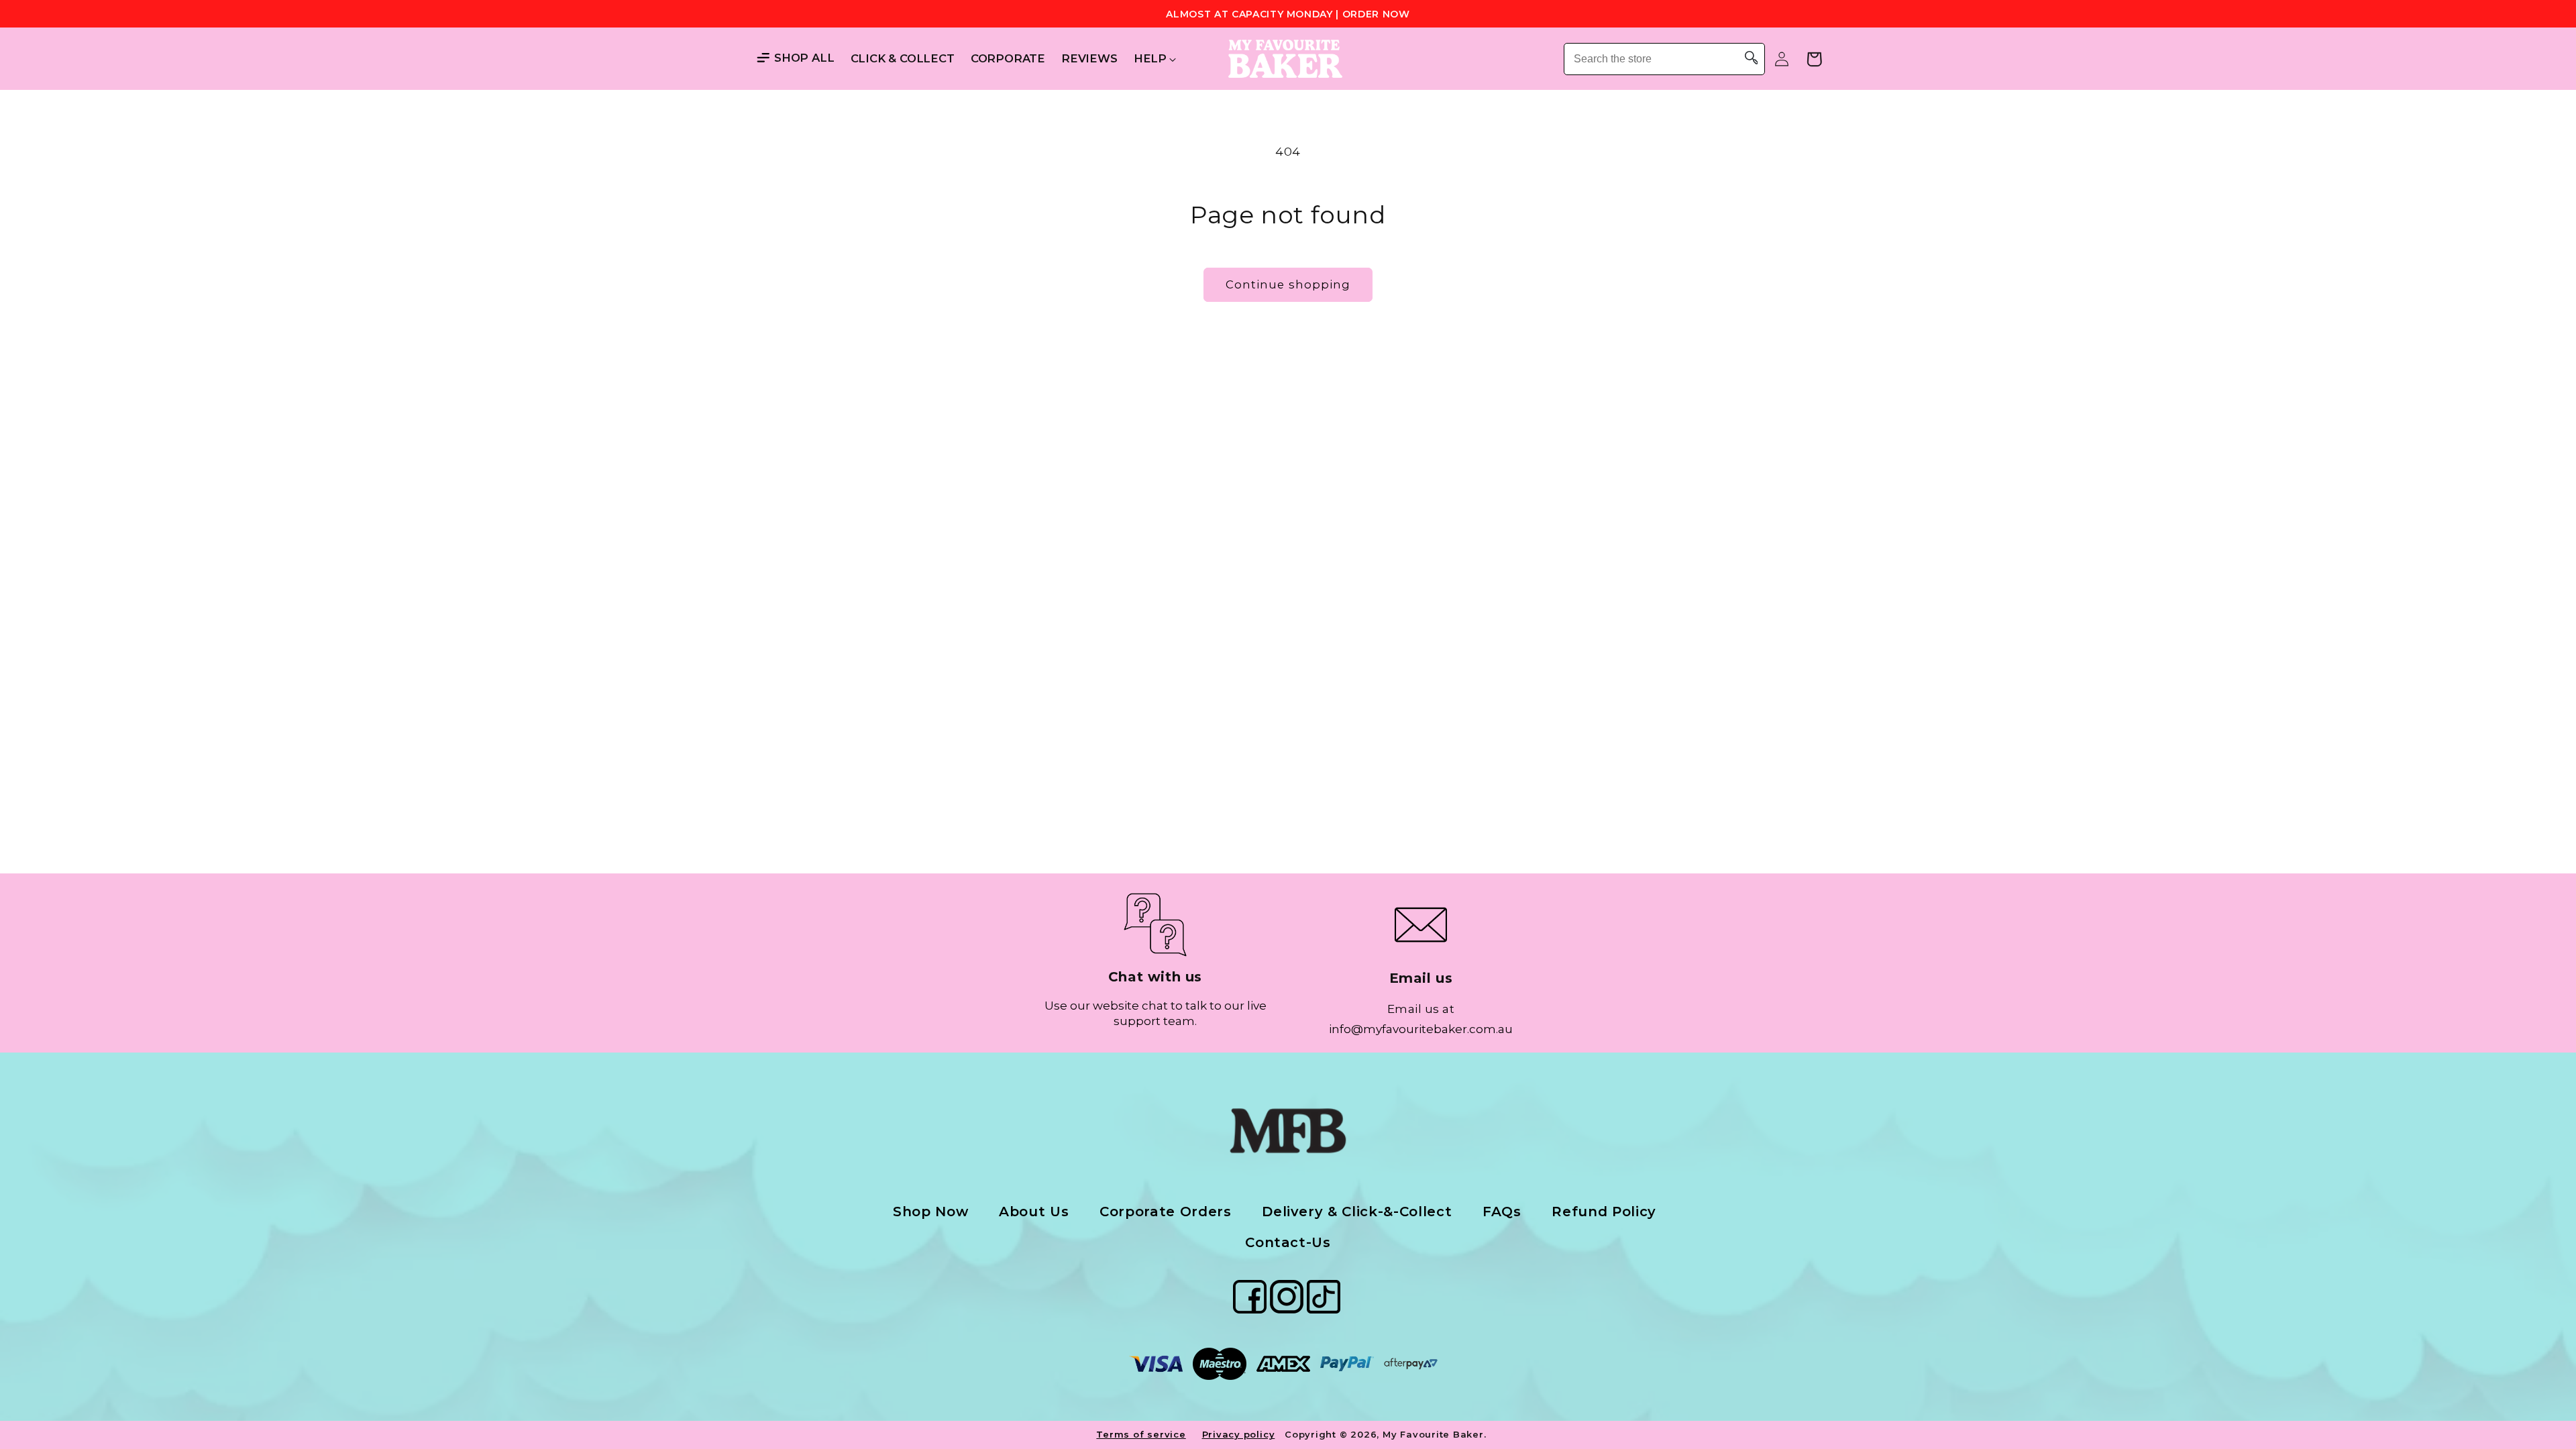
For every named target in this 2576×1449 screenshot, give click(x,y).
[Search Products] (1752, 59)
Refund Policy (1604, 1212)
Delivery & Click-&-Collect (1357, 1212)
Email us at (1421, 1009)
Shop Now (930, 1212)
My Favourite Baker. (1435, 1434)
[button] (1150, 59)
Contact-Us (1288, 1242)
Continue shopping (1288, 284)
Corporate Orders (1166, 1212)
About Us (1034, 1212)
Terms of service (1141, 1434)
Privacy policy (1239, 1434)
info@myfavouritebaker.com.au (1421, 1029)
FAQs (1502, 1212)
